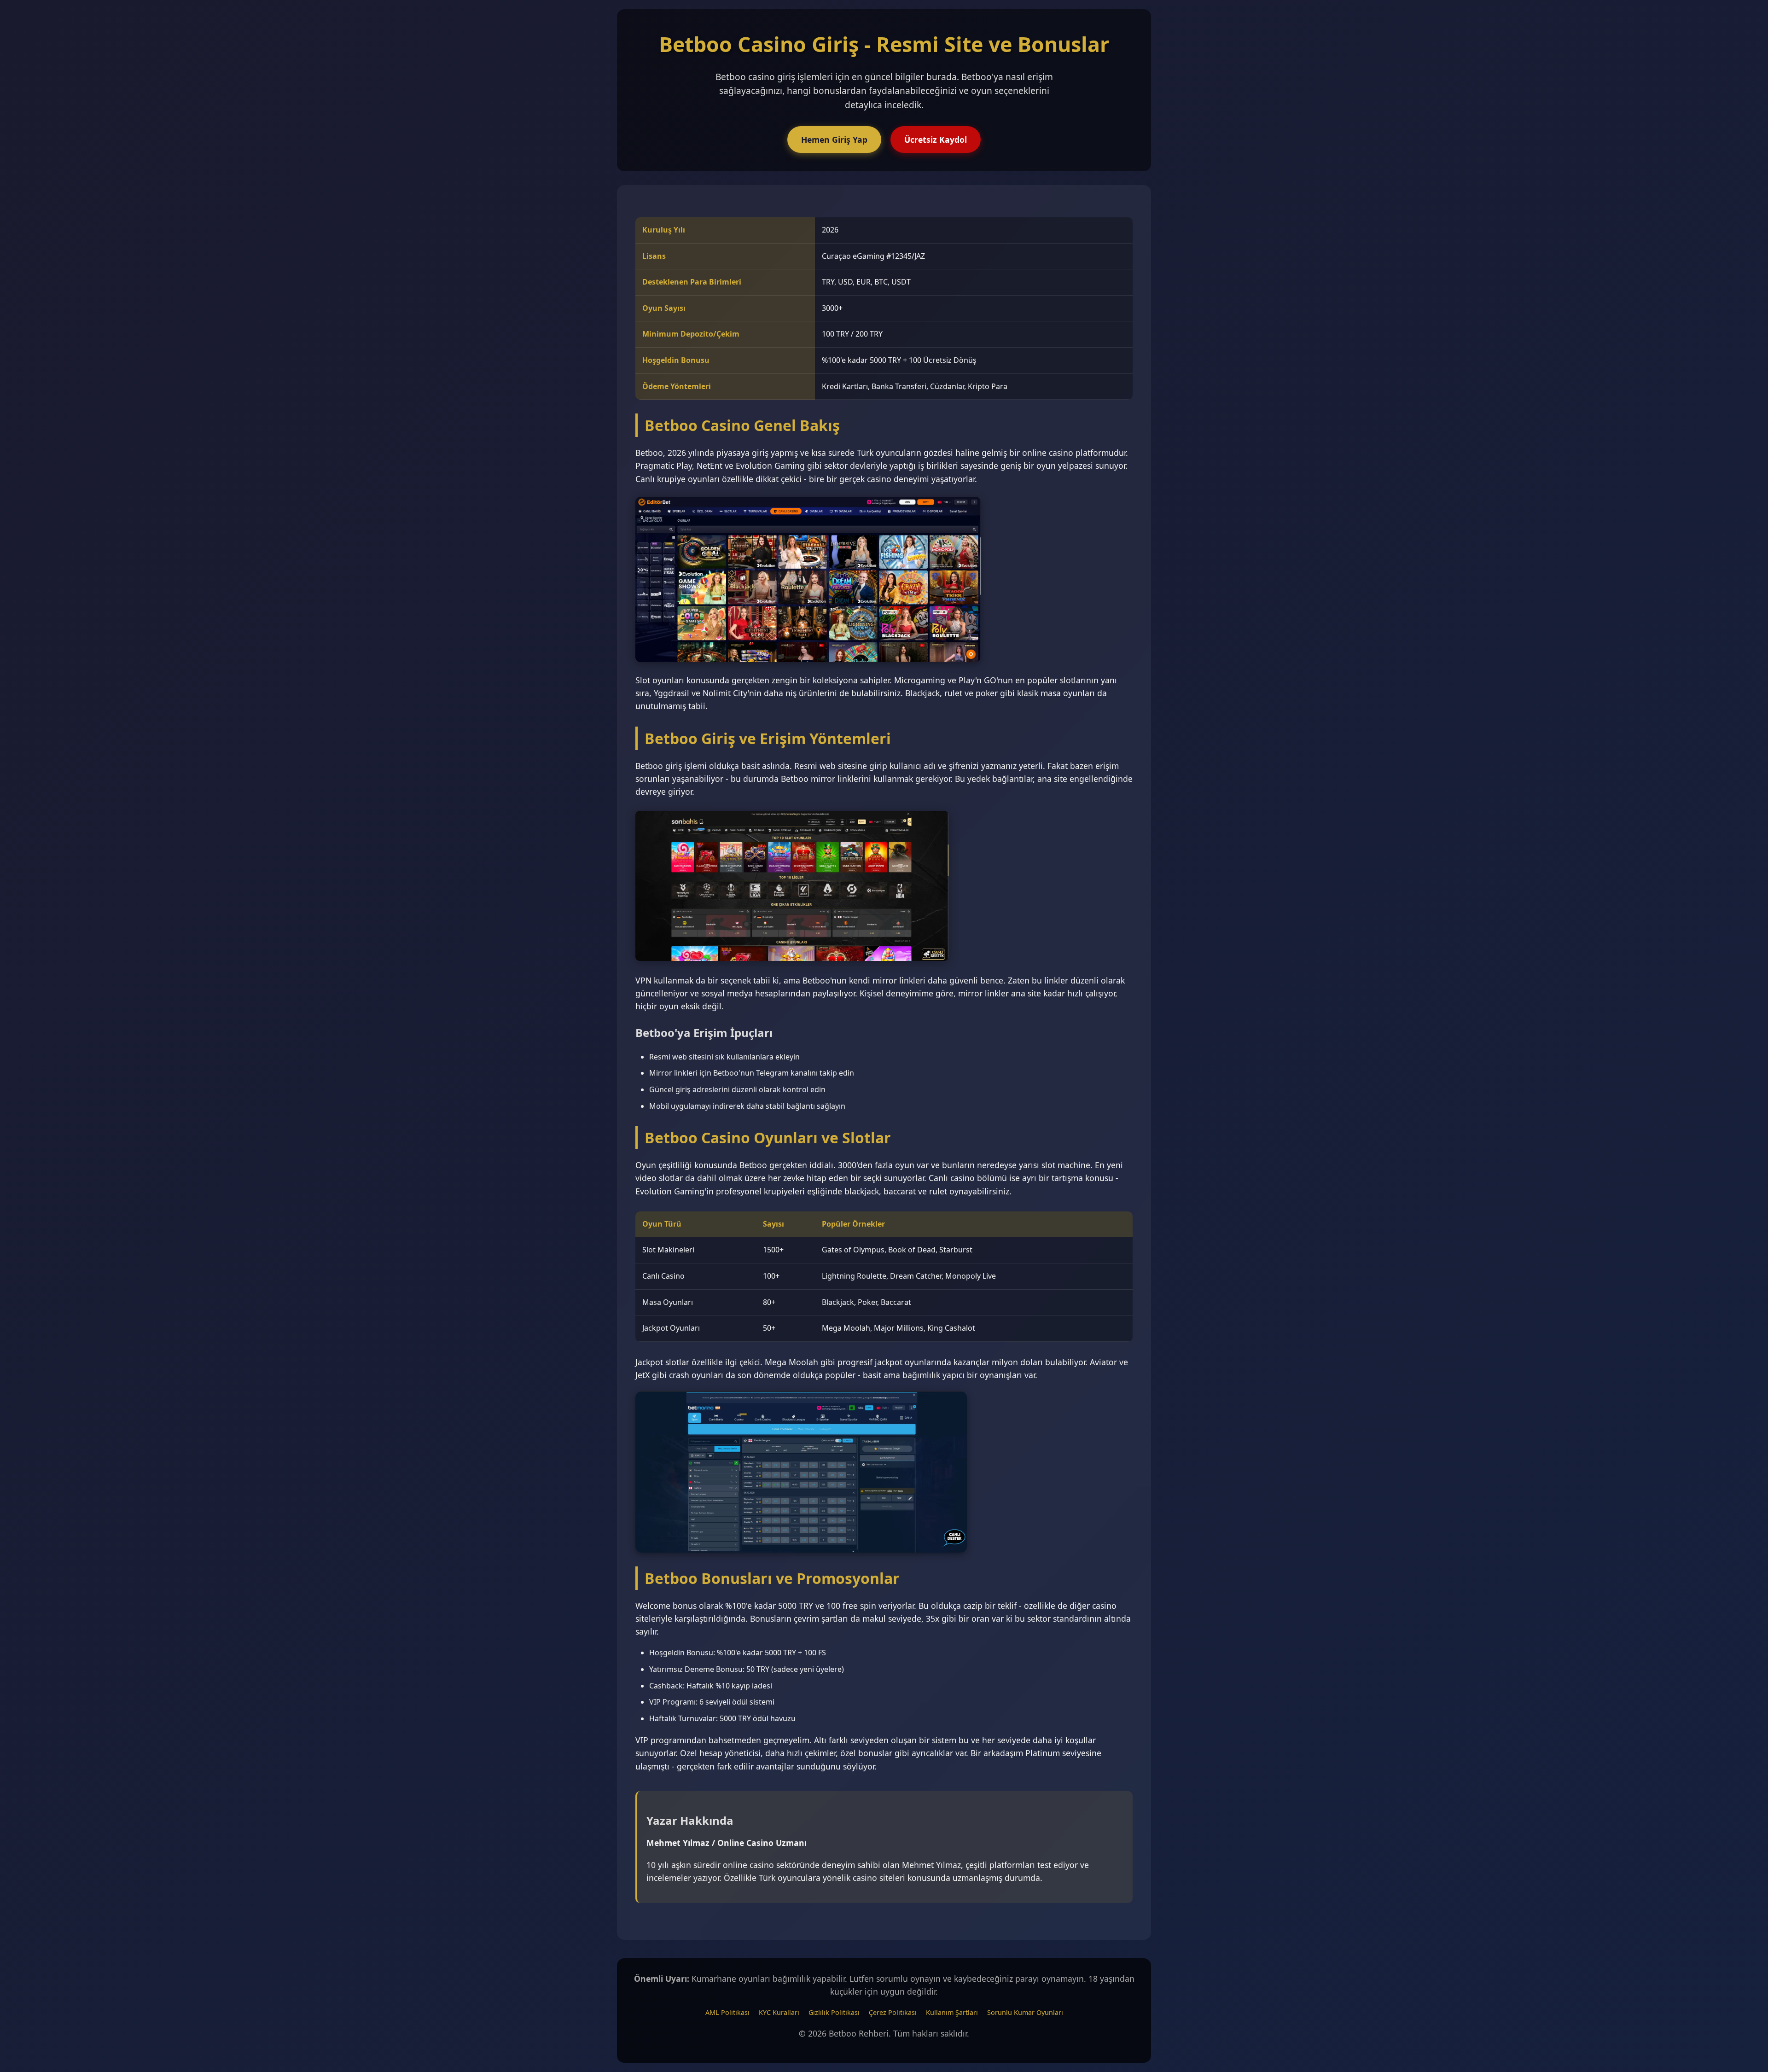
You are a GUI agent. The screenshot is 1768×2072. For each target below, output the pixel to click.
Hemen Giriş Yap (834, 140)
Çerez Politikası (893, 2012)
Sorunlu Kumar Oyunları (1025, 2012)
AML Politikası (727, 2012)
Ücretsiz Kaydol (936, 140)
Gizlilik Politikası (834, 2012)
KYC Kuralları (779, 2012)
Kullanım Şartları (952, 2012)
